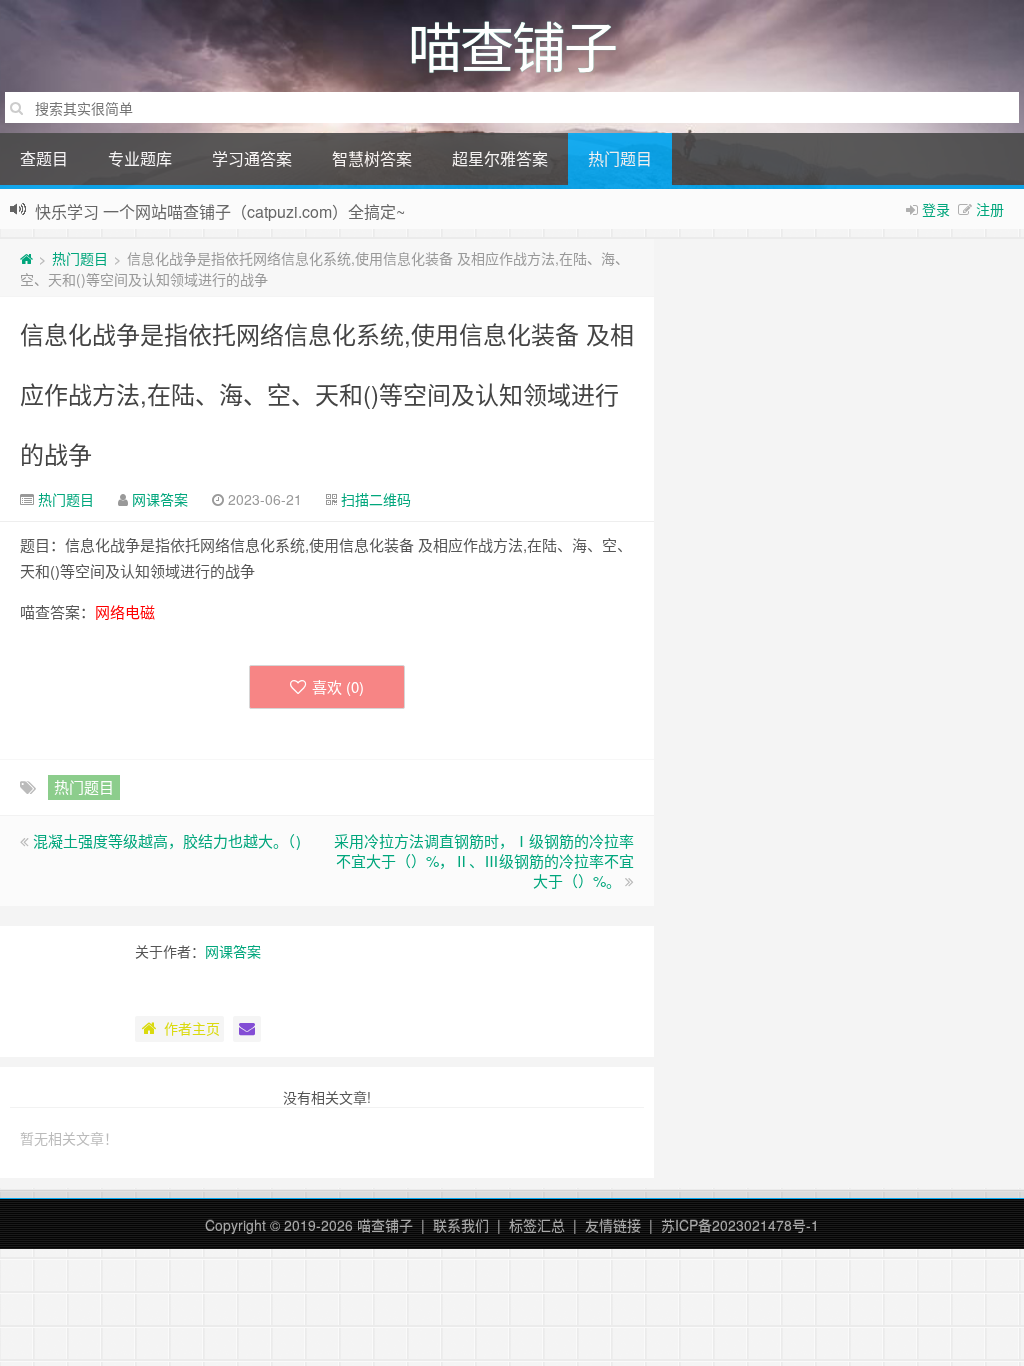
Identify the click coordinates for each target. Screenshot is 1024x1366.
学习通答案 (252, 158)
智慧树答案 (372, 158)
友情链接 (613, 1225)
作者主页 (192, 1028)
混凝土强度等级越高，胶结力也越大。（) (167, 840)
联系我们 (461, 1225)
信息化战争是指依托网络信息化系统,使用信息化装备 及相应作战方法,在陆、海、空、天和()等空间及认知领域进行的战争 (327, 393)
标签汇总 (537, 1225)
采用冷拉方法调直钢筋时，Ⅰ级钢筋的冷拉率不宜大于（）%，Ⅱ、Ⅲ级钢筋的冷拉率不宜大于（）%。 (484, 860)
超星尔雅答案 (500, 158)
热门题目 (620, 158)
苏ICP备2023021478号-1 (740, 1225)
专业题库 (140, 158)
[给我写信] (247, 1029)
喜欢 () (338, 686)
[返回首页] (26, 258)
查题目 (44, 158)
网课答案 (160, 499)
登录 (936, 209)
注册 (990, 209)
